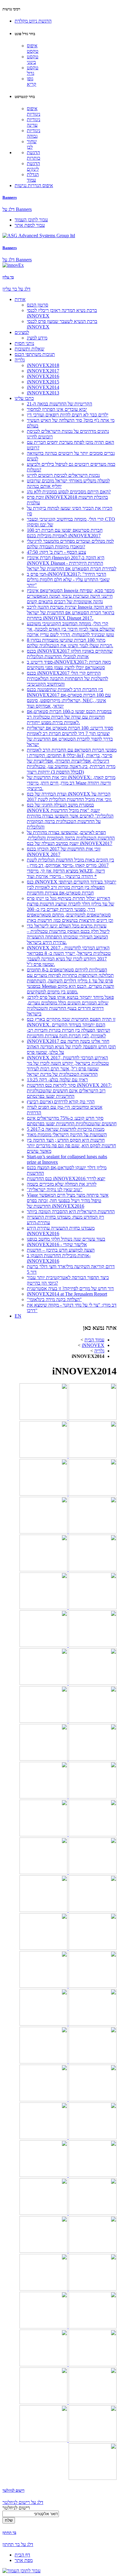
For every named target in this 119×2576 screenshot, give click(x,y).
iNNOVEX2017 (43, 371)
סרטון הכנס (38, 305)
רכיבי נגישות (11, 9)
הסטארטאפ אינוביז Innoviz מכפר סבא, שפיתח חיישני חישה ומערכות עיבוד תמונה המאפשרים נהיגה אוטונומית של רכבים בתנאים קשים (71, 596)
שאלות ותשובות (29, 349)
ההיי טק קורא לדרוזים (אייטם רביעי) (61, 1102)
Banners (10, 197)
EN (18, 1316)
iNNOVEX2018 (43, 365)
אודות (20, 299)
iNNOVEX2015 (43, 382)
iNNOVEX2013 (43, 393)
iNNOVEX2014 (43, 387)
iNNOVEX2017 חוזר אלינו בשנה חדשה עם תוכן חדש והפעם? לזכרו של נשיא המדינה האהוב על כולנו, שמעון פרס (71, 1047)
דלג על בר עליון (16, 289)
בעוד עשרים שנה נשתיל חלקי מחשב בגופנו (66, 1239)
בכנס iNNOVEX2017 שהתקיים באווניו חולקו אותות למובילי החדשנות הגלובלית (70, 654)
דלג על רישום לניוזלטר (23, 2502)
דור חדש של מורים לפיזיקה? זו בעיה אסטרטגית (70, 1288)
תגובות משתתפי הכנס (35, 354)
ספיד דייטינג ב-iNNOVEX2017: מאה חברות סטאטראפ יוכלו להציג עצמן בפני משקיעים (69, 665)
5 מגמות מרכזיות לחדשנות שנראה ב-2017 (66, 1129)
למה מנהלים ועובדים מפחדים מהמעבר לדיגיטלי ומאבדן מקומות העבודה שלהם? (70, 544)
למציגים (22, 332)
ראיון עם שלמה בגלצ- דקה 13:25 (57, 1080)
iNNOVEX (93, 1345)
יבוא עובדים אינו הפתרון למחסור (57, 409)
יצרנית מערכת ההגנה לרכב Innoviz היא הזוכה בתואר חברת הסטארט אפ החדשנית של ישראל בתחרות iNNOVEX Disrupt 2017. (71, 613)
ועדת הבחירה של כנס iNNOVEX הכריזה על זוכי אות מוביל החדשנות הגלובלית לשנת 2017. (69, 797)
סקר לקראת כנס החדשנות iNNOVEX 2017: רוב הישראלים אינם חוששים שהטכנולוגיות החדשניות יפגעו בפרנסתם (69, 1091)
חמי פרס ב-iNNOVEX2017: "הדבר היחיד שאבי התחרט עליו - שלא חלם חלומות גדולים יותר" (68, 580)
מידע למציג (37, 338)
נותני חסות (24, 343)
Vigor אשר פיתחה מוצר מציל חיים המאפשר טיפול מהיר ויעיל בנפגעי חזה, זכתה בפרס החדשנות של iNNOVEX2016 (68, 1201)
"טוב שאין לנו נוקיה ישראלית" (55, 1190)
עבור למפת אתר (30, 225)
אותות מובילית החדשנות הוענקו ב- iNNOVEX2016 (59, 1258)
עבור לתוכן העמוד (31, 220)
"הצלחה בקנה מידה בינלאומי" (54, 1299)
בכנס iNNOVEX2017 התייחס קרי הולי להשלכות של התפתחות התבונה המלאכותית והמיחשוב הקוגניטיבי (67, 678)
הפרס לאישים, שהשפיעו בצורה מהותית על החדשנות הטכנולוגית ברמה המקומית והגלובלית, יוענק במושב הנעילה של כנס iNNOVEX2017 (71, 838)
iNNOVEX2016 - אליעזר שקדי (57, 1244)
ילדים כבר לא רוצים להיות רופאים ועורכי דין (68, 415)
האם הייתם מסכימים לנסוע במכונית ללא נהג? (69, 492)
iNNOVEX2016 (43, 376)
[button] (33, 21)
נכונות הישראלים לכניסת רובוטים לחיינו (63, 475)
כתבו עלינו (24, 398)
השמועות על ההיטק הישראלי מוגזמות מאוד (67, 1135)
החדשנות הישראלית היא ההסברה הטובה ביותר (71, 1212)
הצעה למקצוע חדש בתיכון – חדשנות (61, 1250)
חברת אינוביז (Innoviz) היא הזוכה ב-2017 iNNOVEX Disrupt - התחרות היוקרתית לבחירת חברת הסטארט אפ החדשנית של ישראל (72, 563)
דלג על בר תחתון (18, 2544)
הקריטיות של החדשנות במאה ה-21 (60, 404)
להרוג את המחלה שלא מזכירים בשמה (62, 1184)
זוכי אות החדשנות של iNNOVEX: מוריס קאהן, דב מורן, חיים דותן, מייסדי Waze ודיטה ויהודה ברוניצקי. (71, 783)
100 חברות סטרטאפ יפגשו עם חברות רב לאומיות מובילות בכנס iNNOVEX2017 (65, 533)
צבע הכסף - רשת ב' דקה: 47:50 (56, 552)
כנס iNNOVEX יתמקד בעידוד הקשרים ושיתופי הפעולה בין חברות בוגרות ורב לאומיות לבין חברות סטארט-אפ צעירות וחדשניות (72, 887)
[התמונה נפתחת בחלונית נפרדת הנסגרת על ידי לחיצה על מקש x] (92, 1418)
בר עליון (8, 277)
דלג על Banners (17, 209)
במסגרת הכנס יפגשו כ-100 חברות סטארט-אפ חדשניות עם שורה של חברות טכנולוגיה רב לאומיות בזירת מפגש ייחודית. (69, 717)
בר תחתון (9, 2532)
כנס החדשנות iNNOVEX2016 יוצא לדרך (66, 1179)
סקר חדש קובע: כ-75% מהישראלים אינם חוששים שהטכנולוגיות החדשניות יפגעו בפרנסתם (72, 1121)
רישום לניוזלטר (13, 2490)
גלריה (20, 360)
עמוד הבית (94, 1340)
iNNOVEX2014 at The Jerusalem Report (67, 1294)
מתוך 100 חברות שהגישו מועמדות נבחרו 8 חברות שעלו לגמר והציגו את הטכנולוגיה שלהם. (70, 643)
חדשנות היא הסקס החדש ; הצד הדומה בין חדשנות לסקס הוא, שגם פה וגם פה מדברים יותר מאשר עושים (71, 1146)
